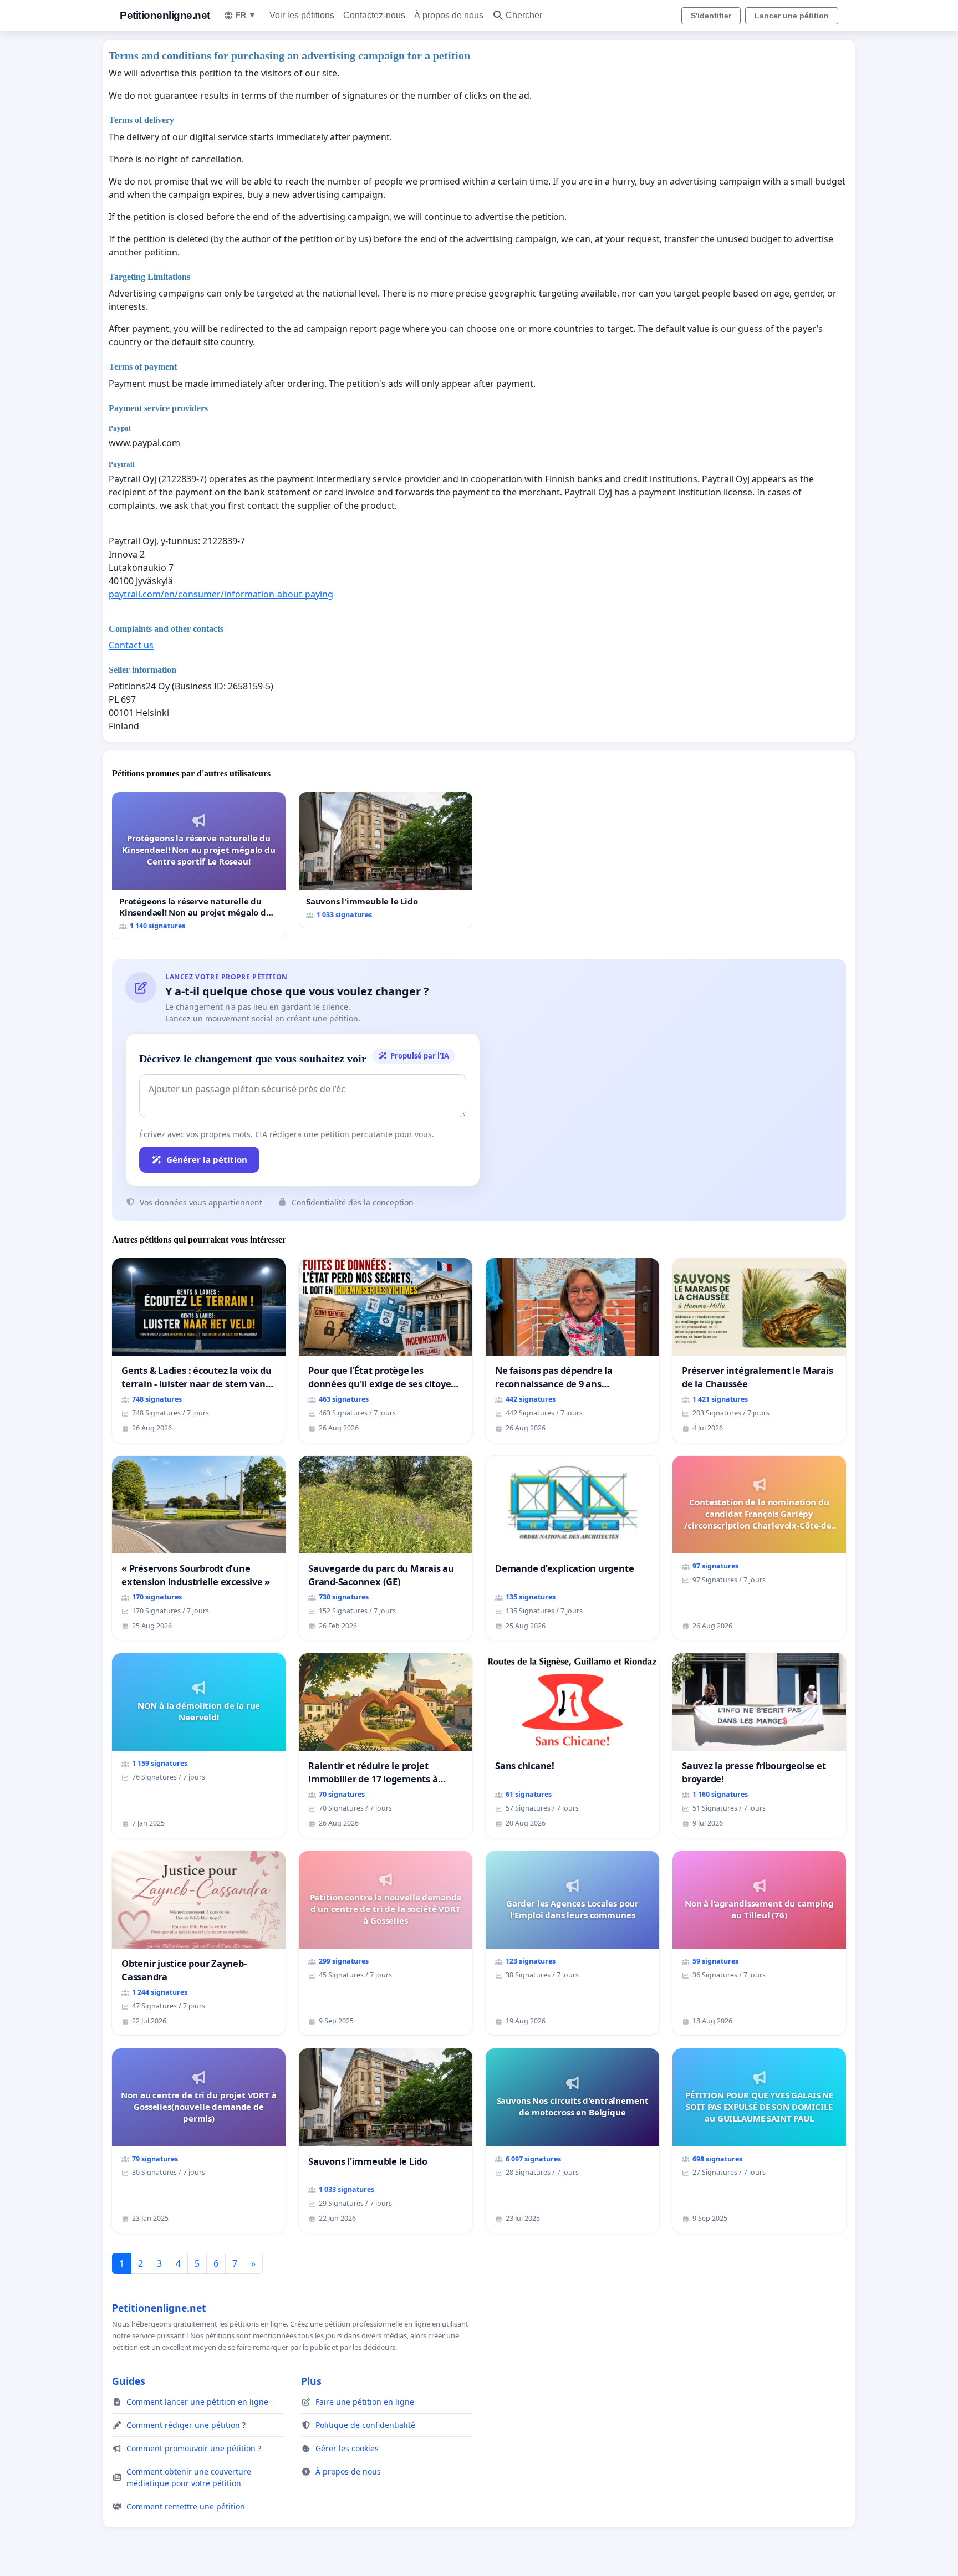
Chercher (524, 15)
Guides (129, 2381)
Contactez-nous (374, 15)
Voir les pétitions (302, 15)
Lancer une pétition (792, 16)
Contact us (131, 645)
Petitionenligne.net (165, 15)
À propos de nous (449, 15)
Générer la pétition (207, 1159)
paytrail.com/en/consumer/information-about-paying (221, 594)
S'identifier (711, 16)
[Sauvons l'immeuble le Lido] (386, 860)
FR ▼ (246, 15)
